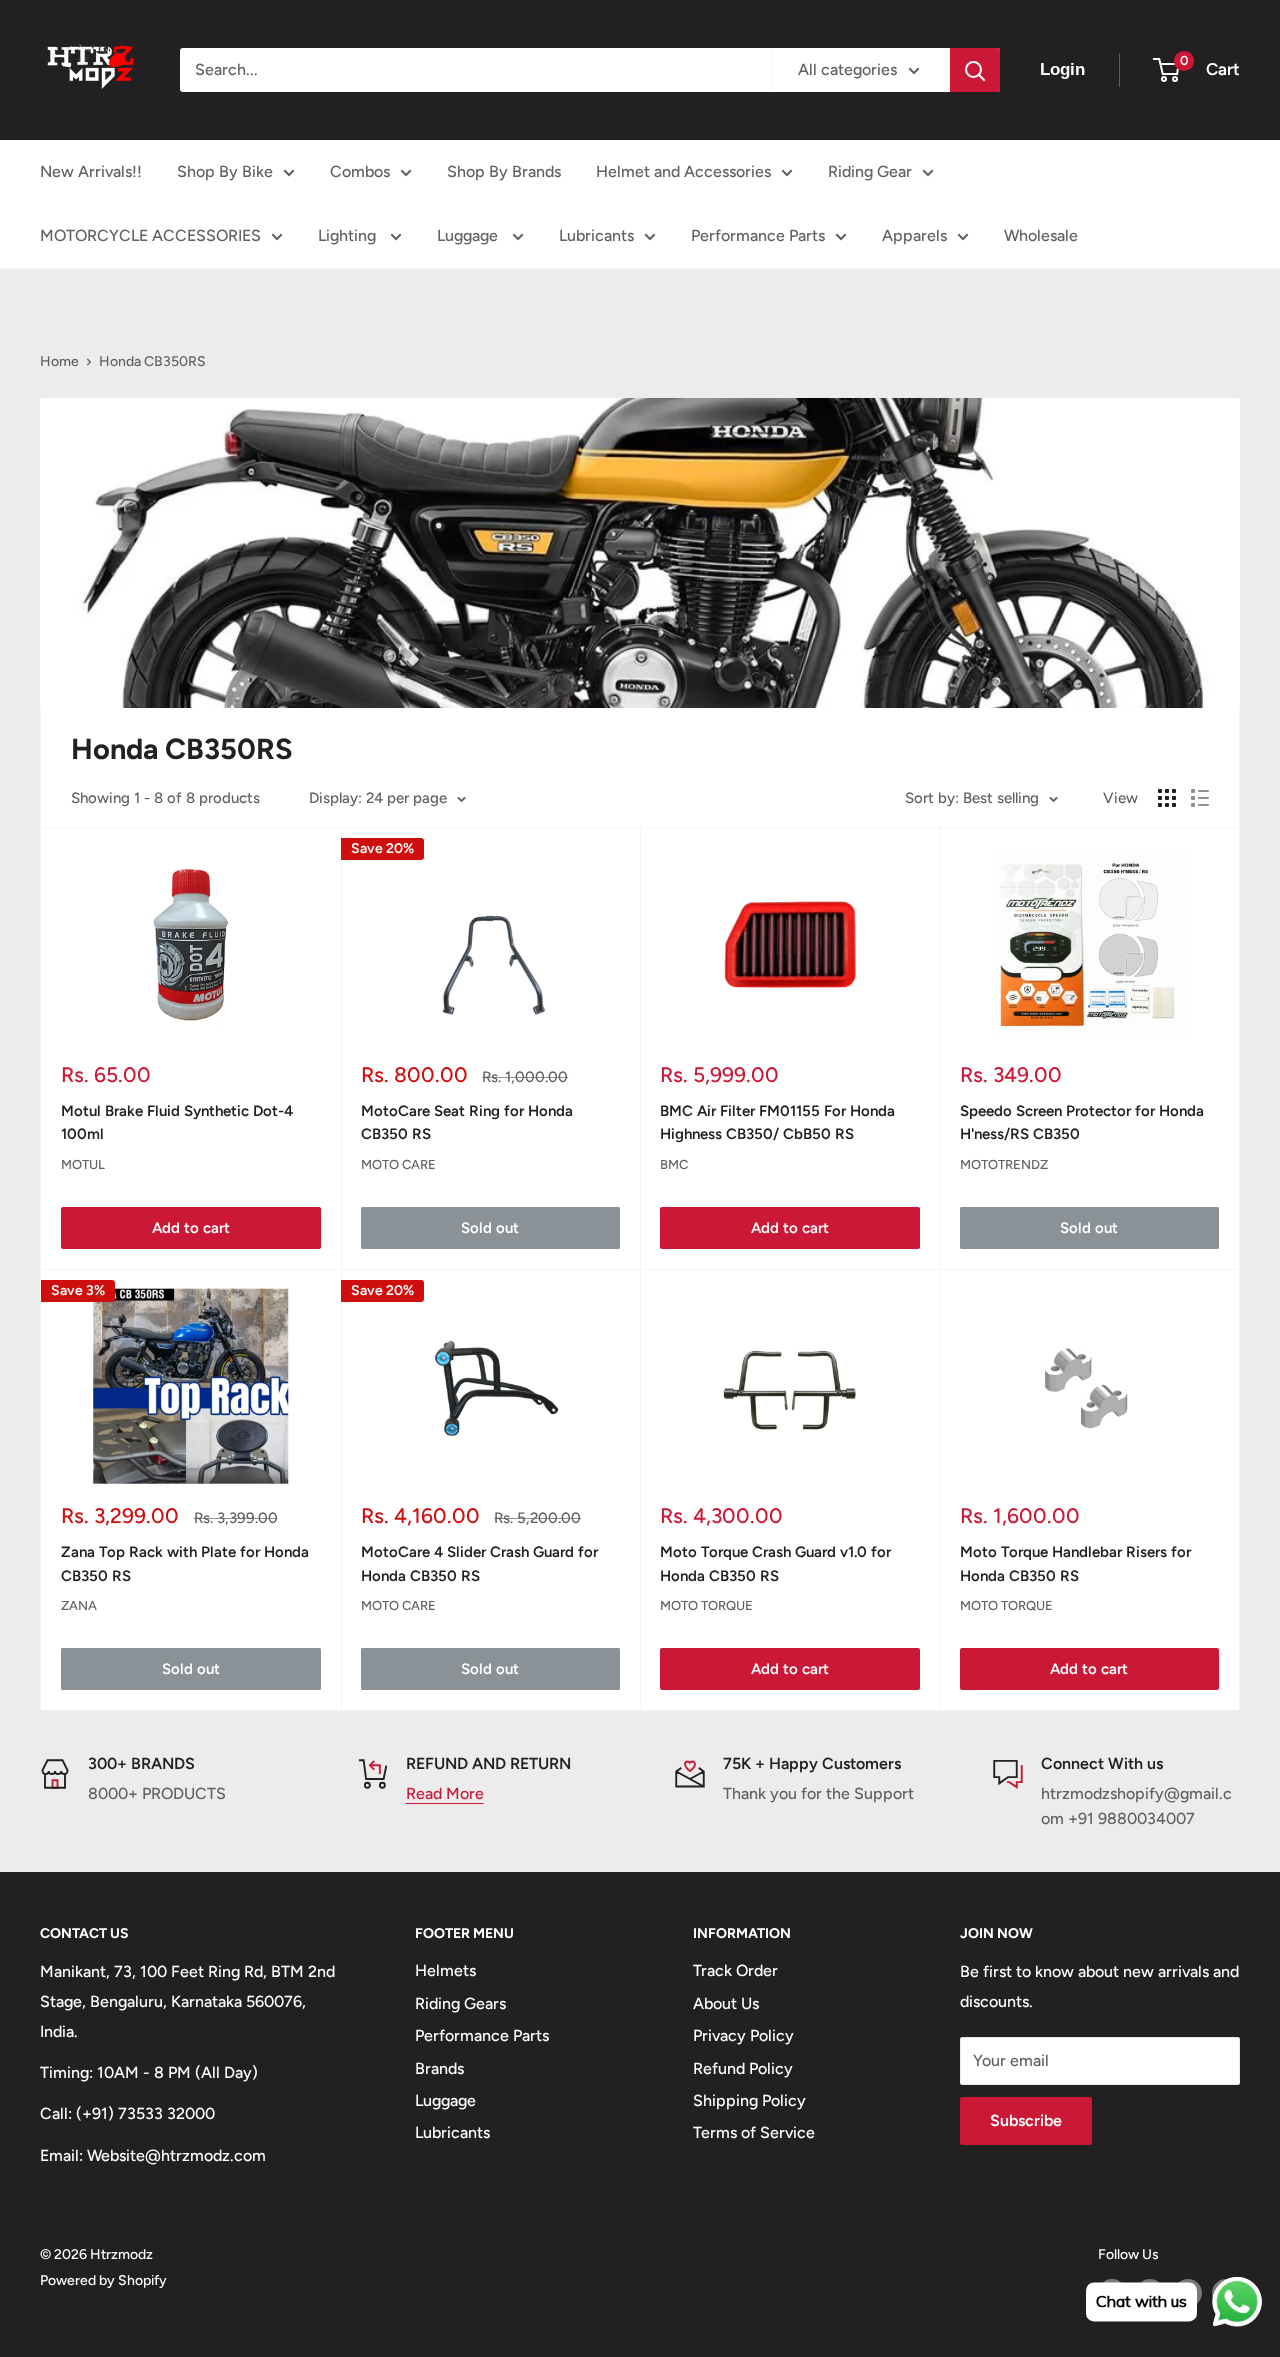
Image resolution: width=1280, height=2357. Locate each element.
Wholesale (1041, 235)
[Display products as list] (1200, 798)
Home (59, 361)
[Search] (975, 70)
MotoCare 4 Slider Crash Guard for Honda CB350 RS (479, 1563)
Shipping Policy (749, 2100)
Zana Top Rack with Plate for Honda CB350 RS (185, 1563)
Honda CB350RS (152, 361)
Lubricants (596, 235)
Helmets (445, 1970)
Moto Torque (706, 1605)
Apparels (914, 235)
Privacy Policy (743, 2035)
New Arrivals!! (91, 171)
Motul (83, 1164)
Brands (439, 2068)
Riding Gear (870, 171)
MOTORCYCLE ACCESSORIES (150, 235)
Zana (79, 1605)
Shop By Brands (504, 171)
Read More (445, 1793)
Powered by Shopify (103, 2280)
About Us (726, 2003)
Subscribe (1026, 2120)
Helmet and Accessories (683, 171)
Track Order (735, 1970)
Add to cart (191, 1228)
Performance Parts (758, 235)
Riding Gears (460, 2003)
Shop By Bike (225, 171)
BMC (674, 1164)
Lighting (349, 235)
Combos (360, 171)
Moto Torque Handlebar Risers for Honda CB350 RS (1075, 1563)
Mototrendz (1004, 1164)
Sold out (490, 1228)
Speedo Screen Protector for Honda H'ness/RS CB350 (1082, 1122)
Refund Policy (743, 2068)
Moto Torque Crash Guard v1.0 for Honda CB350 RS (775, 1563)
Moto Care (398, 1164)
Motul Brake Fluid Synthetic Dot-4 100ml (177, 1122)
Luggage (469, 235)
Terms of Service (754, 2132)
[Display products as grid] (1167, 798)
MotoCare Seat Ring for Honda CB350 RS (467, 1122)
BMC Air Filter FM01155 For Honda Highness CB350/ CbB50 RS (777, 1122)
